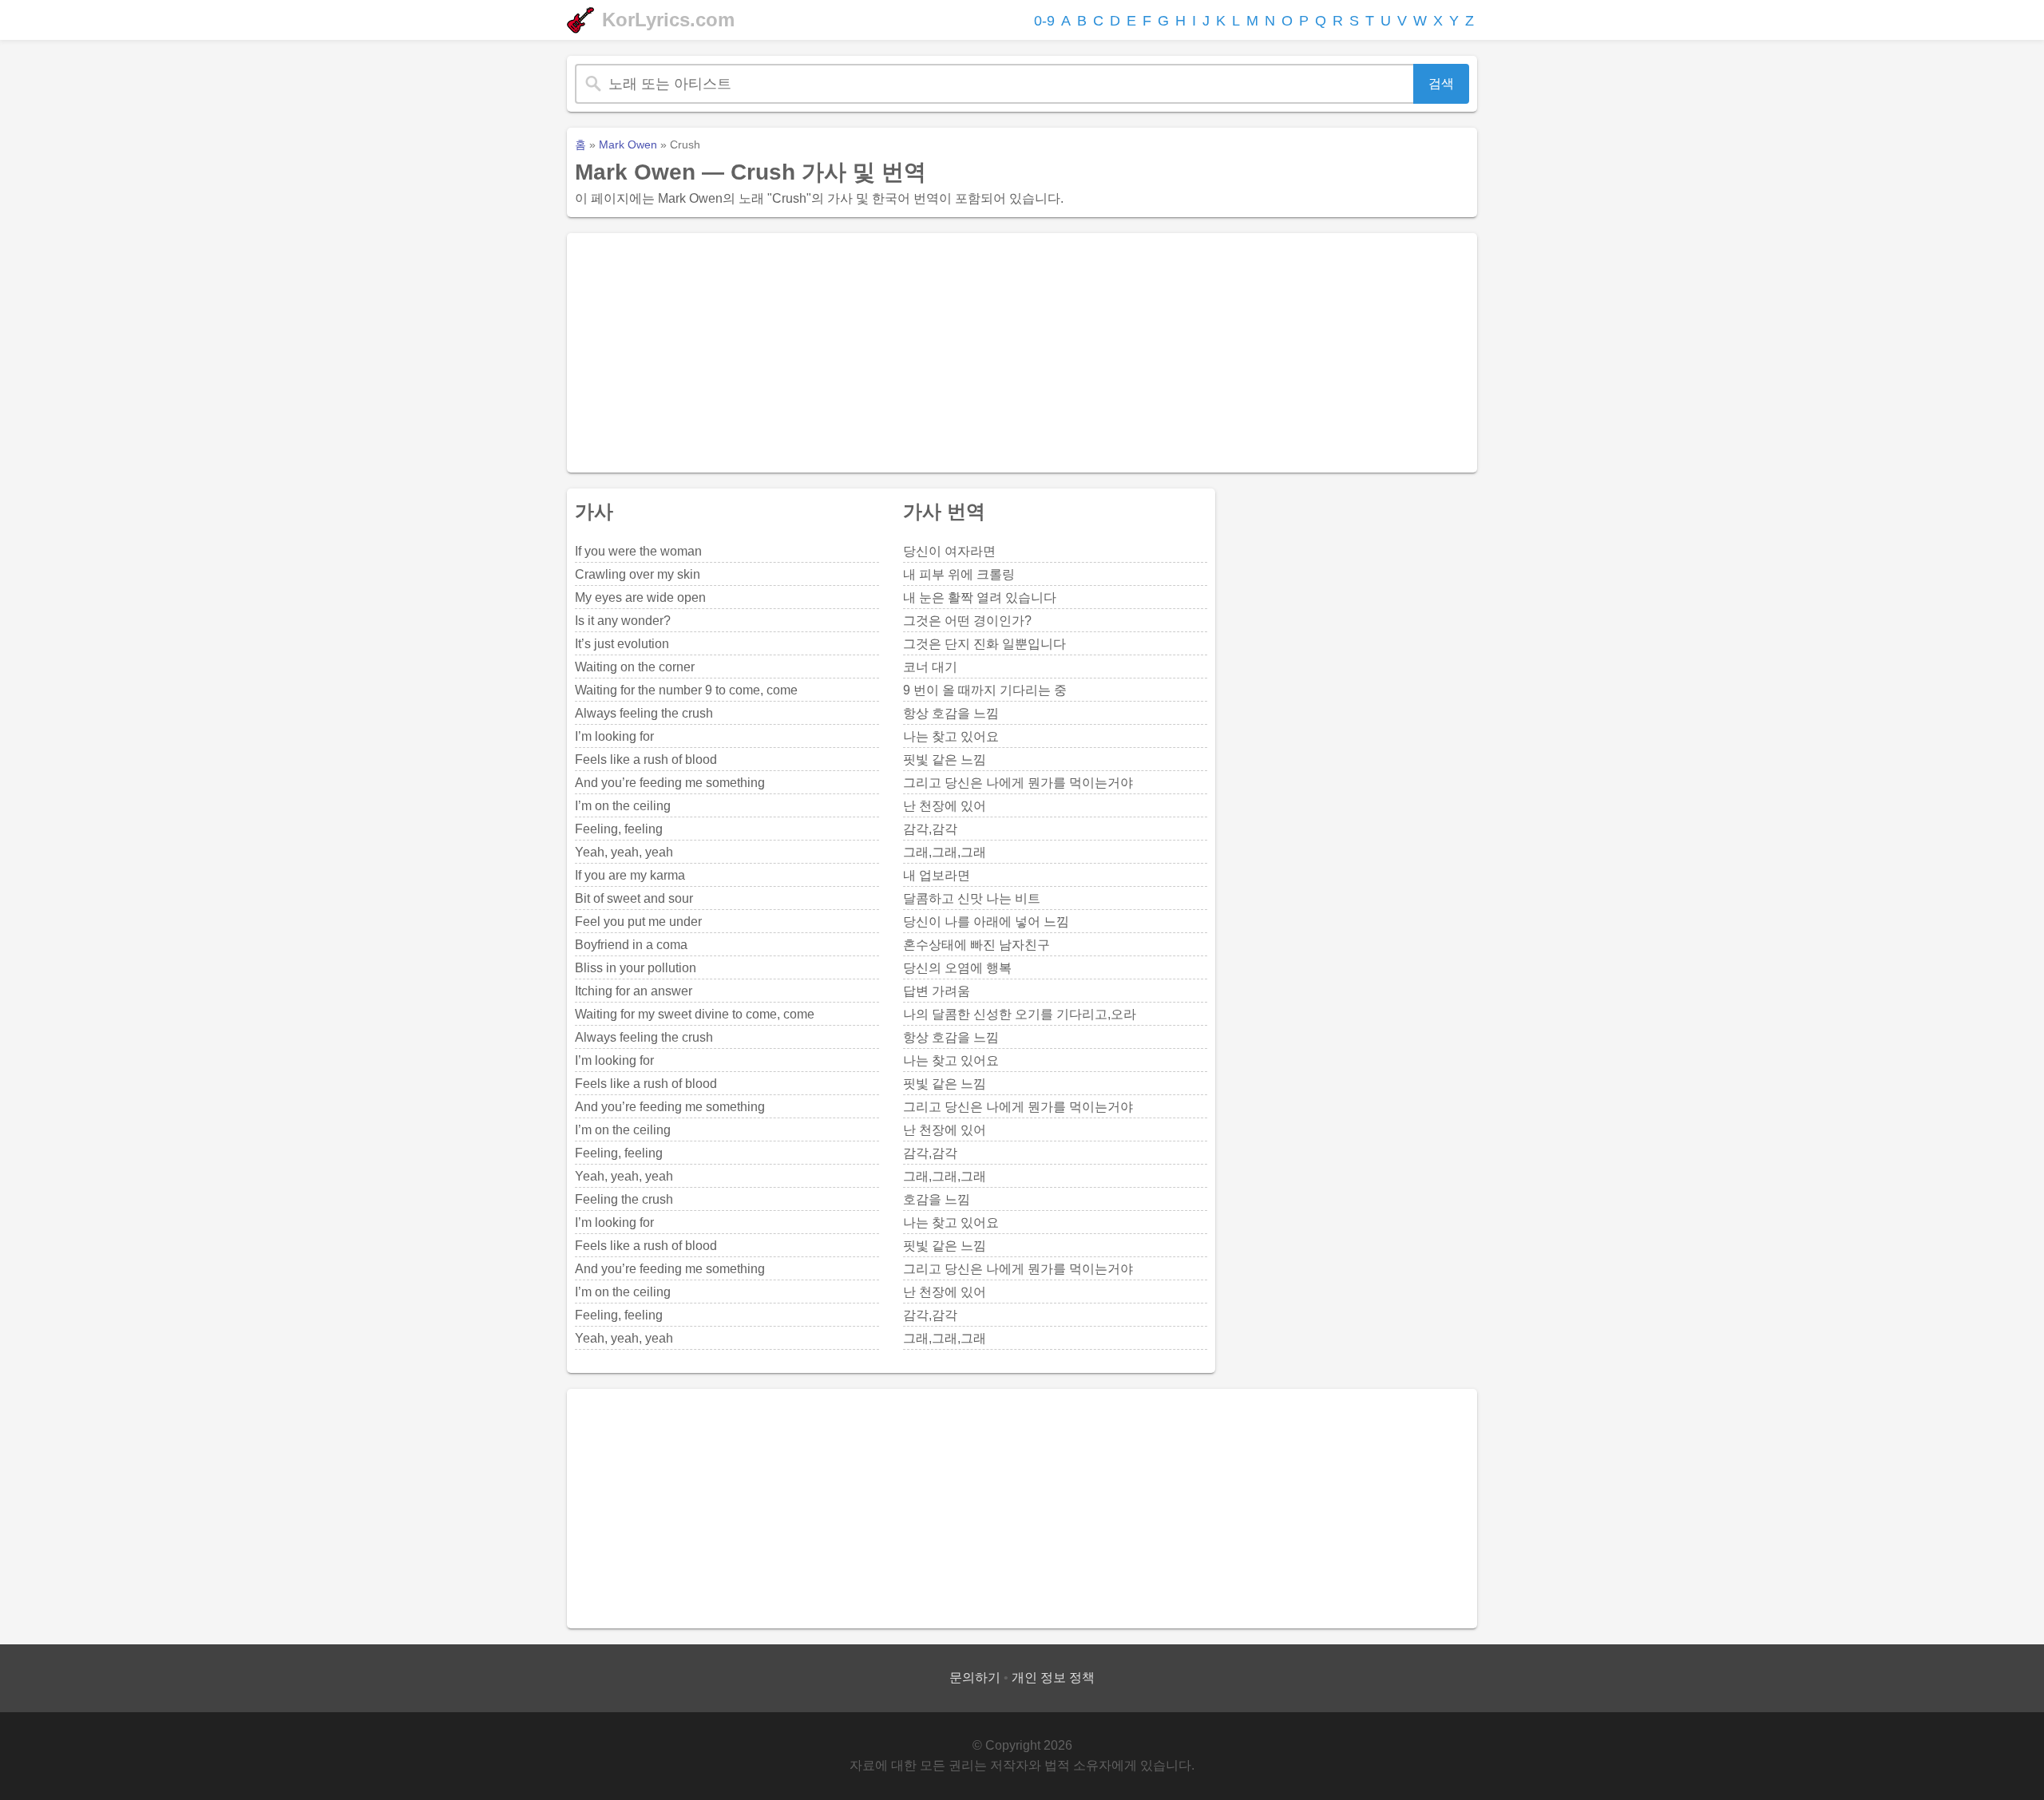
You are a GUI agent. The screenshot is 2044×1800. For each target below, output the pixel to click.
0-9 (1044, 21)
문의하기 (975, 1677)
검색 (1441, 83)
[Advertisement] (1022, 353)
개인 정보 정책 (1053, 1677)
